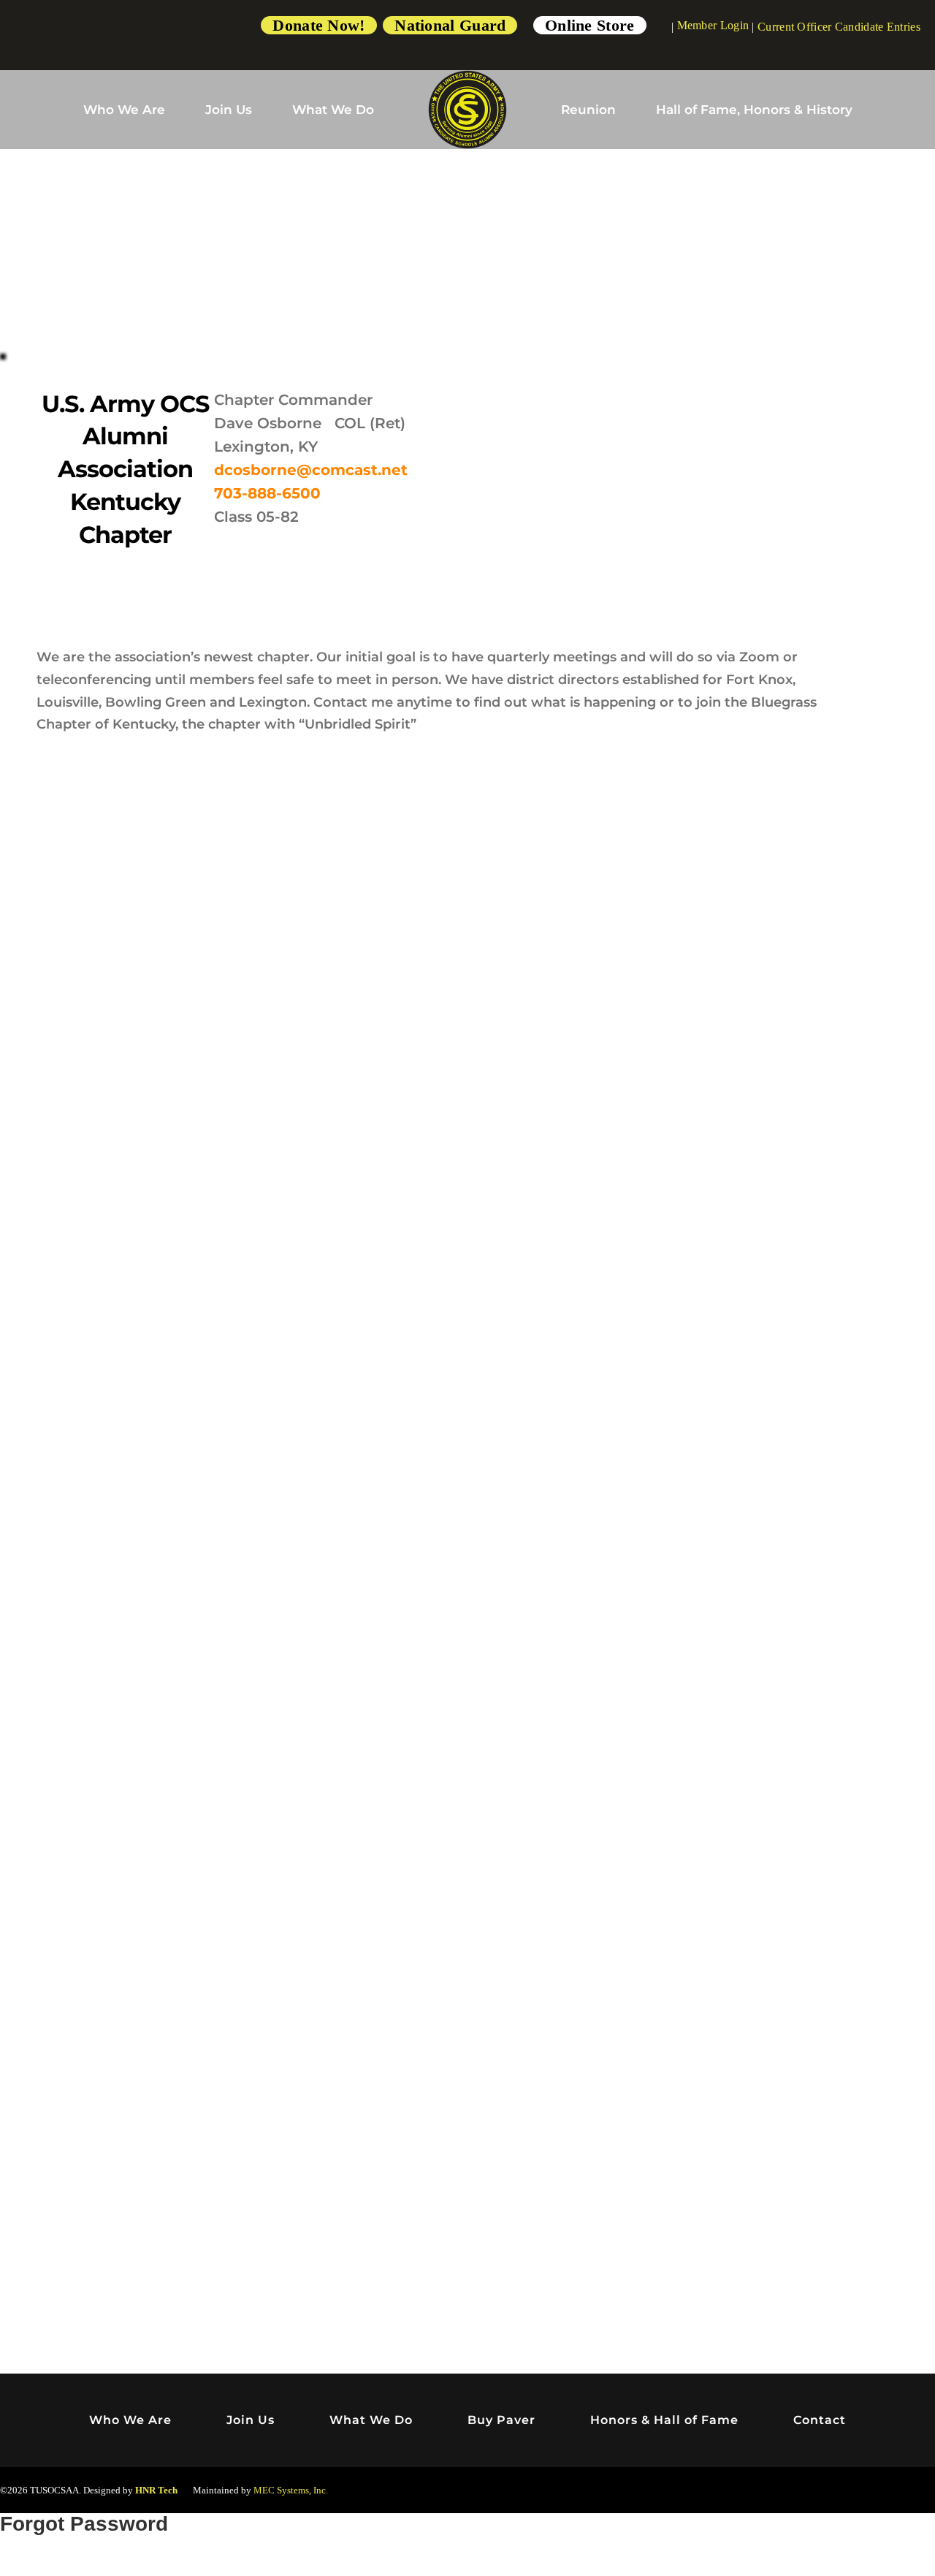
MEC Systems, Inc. (291, 2490)
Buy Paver (501, 2420)
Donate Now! (318, 25)
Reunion (588, 110)
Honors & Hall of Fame (664, 2420)
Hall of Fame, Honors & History (754, 110)
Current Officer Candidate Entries (839, 27)
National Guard (450, 25)
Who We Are (124, 110)
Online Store (590, 25)
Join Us (229, 110)
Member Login (713, 25)
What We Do (333, 110)
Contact (820, 2420)
